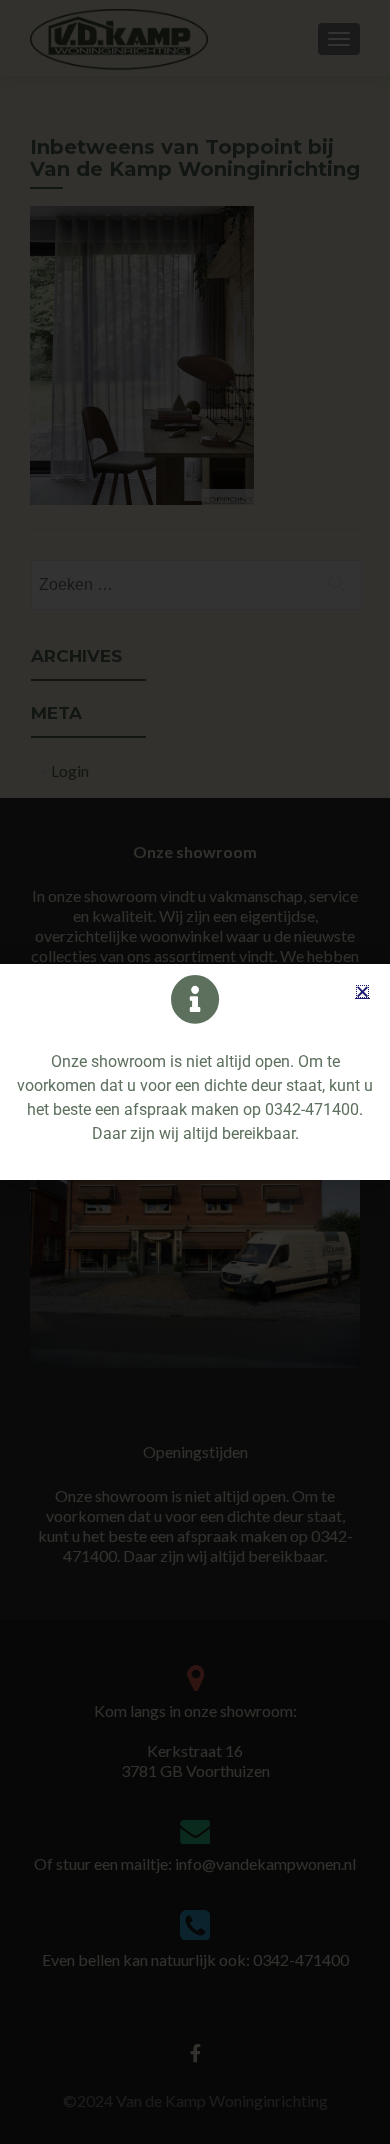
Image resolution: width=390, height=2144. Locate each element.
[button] (362, 991)
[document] (195, 1072)
